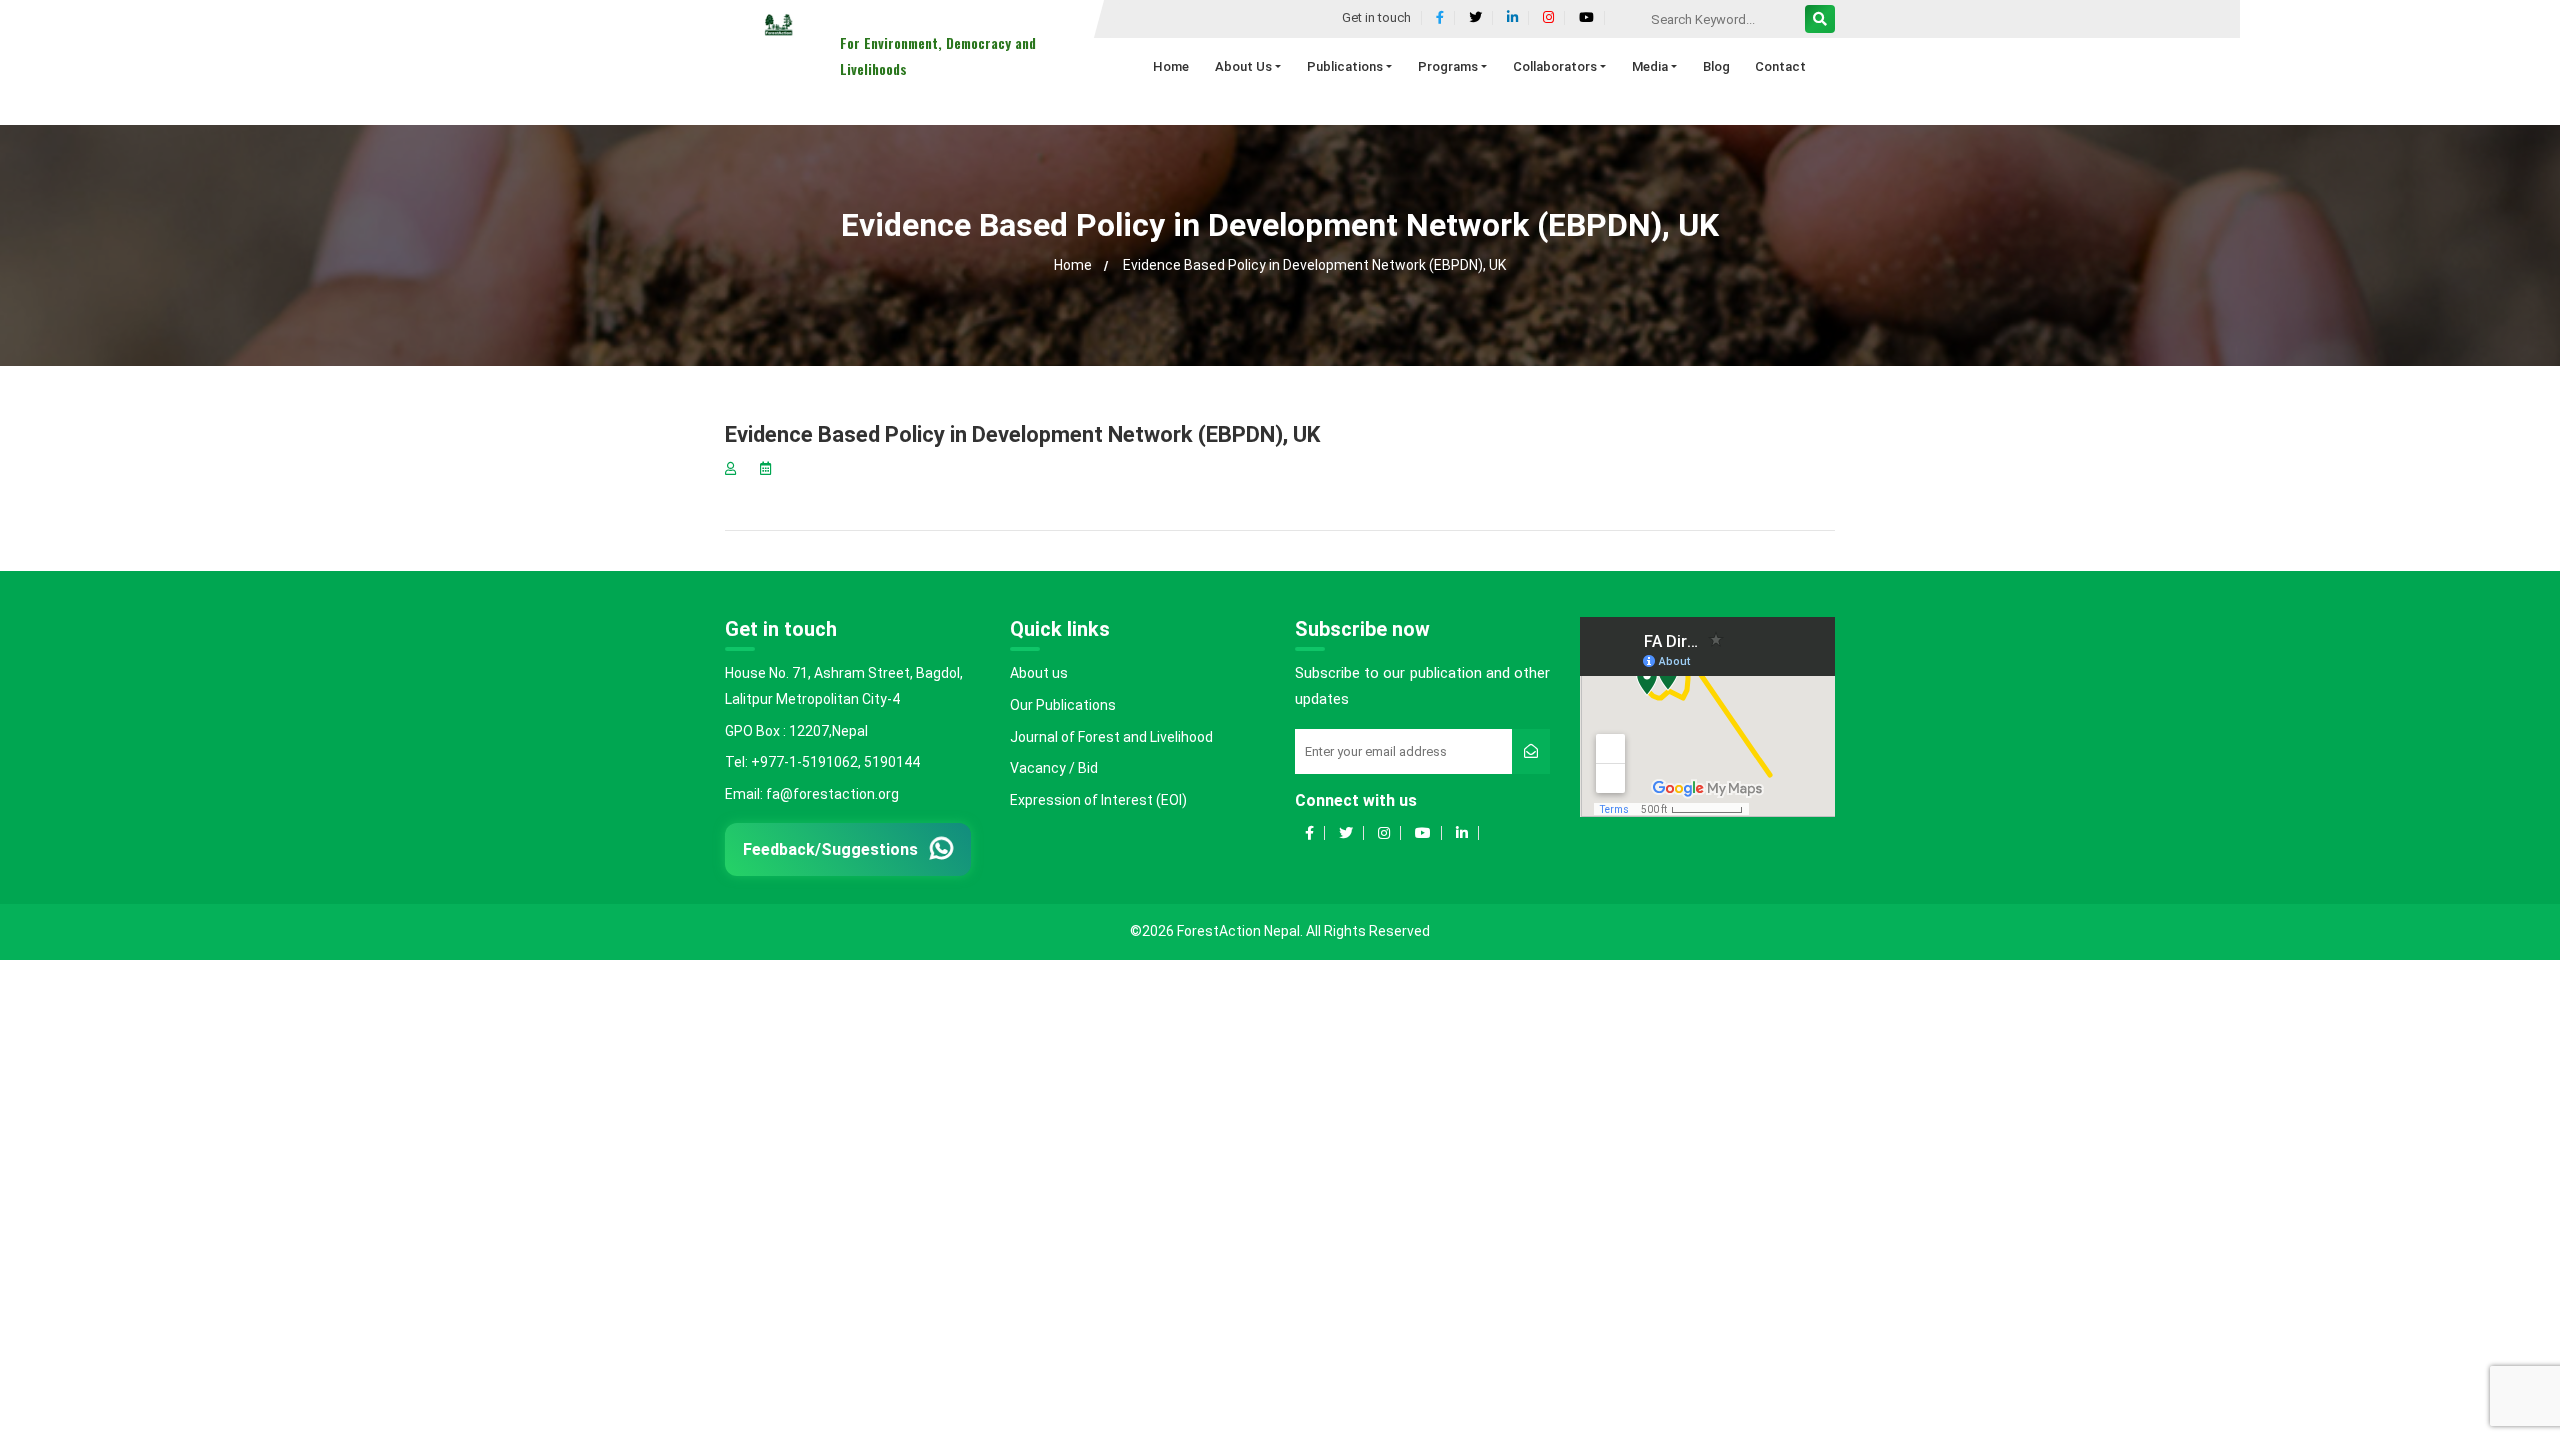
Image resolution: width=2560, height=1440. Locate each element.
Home (1073, 265)
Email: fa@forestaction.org (812, 794)
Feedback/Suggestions (830, 850)
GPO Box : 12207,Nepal (796, 731)
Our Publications (1063, 705)
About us (1039, 673)
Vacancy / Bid (1054, 768)
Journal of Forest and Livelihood (1111, 737)
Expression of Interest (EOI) (1098, 800)
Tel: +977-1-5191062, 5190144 (822, 762)
